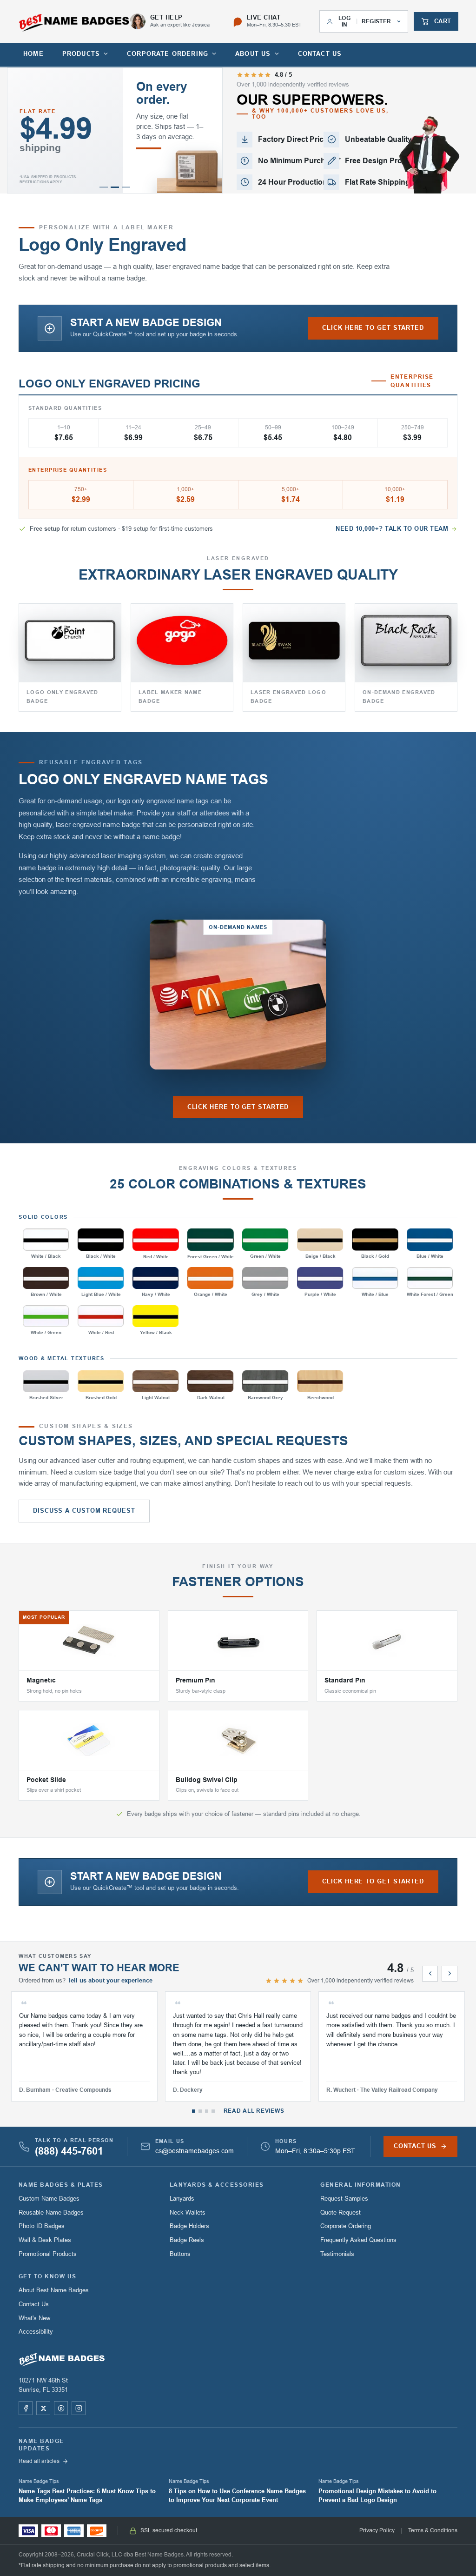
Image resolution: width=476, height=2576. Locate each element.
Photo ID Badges (42, 2226)
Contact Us (34, 2304)
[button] (104, 187)
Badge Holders (189, 2226)
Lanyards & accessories (217, 2185)
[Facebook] (26, 2408)
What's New (34, 2318)
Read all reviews (254, 2111)
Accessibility (36, 2332)
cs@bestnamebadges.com (195, 2151)
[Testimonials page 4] (213, 2111)
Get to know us (48, 2276)
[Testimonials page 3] (207, 2111)
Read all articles (39, 2461)
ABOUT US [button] (253, 54)
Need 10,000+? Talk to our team (392, 529)
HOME (33, 54)
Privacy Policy (377, 2530)
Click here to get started (373, 328)
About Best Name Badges (54, 2290)
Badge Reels (187, 2240)
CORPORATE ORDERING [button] (168, 54)
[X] (43, 2408)
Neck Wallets (188, 2212)
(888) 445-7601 (69, 2151)
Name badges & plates (61, 2185)
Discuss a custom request (84, 1511)
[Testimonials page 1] (194, 2111)
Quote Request (340, 2212)
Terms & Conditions (433, 2530)
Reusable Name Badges (51, 2212)
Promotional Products (48, 2254)
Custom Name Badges (49, 2199)
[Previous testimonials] (430, 1974)
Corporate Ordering (346, 2226)
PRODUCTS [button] (81, 54)
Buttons (180, 2254)
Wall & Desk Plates (45, 2240)
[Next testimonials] (450, 1974)
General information (360, 2185)
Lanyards (182, 2199)
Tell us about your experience (110, 1980)
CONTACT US (320, 54)
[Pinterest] (61, 2408)
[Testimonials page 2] (200, 2111)
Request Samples (344, 2199)
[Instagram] (79, 2408)
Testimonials (337, 2254)
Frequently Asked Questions (358, 2240)
